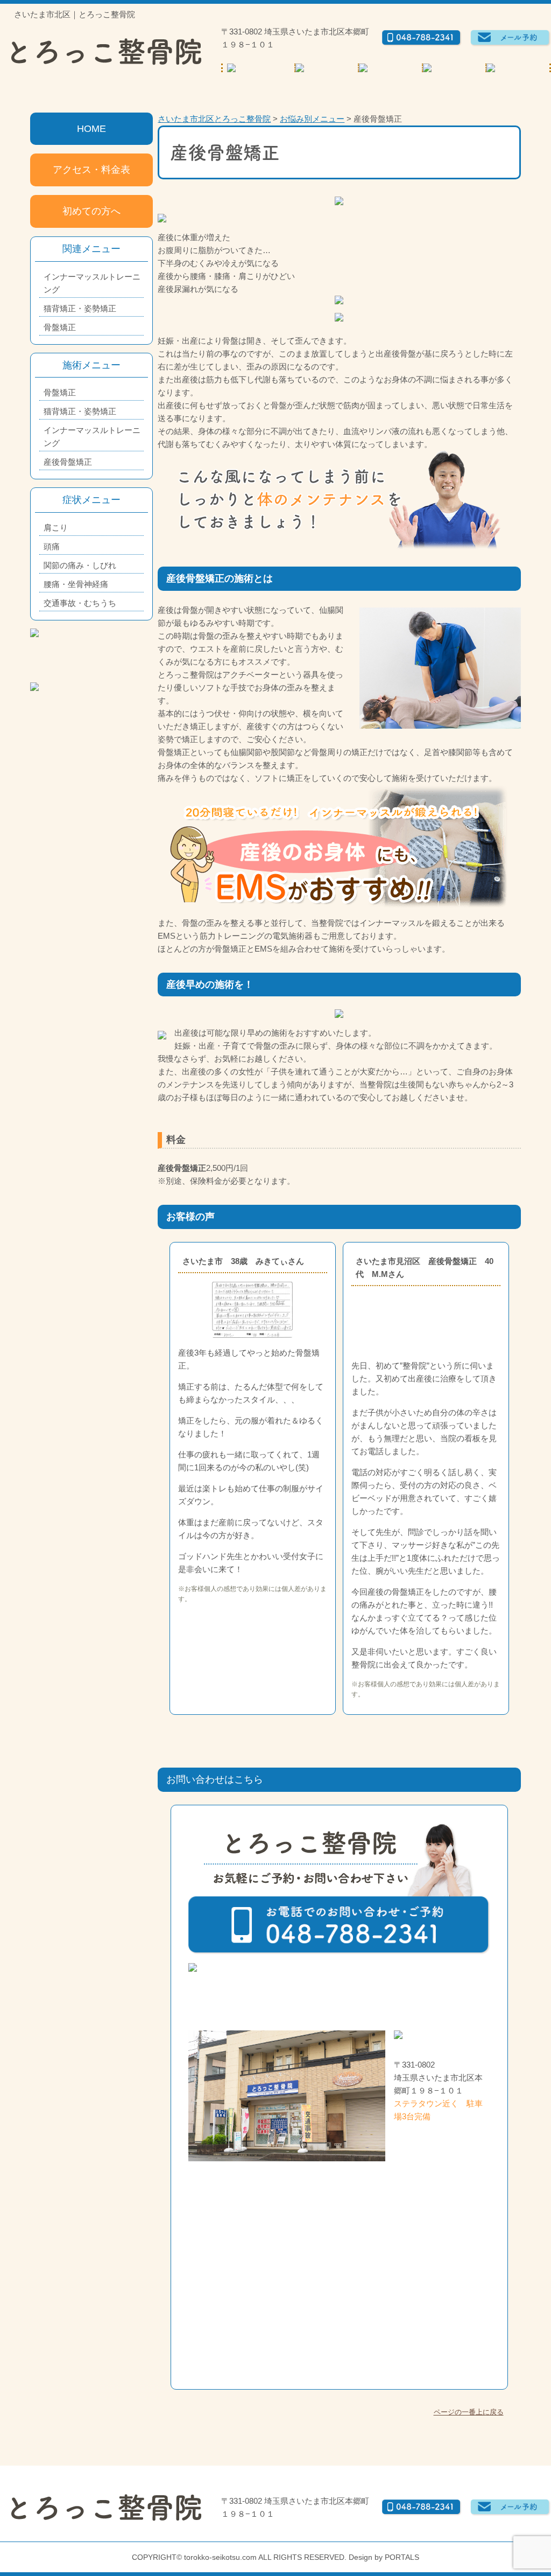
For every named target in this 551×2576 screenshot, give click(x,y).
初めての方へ (91, 211)
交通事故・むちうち (80, 603)
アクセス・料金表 (91, 170)
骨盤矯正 (60, 327)
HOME (91, 129)
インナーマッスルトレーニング (92, 283)
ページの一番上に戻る (469, 2412)
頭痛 (52, 546)
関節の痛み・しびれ (80, 565)
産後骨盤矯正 (68, 462)
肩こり (56, 528)
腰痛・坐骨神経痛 (76, 584)
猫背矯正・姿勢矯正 (80, 308)
